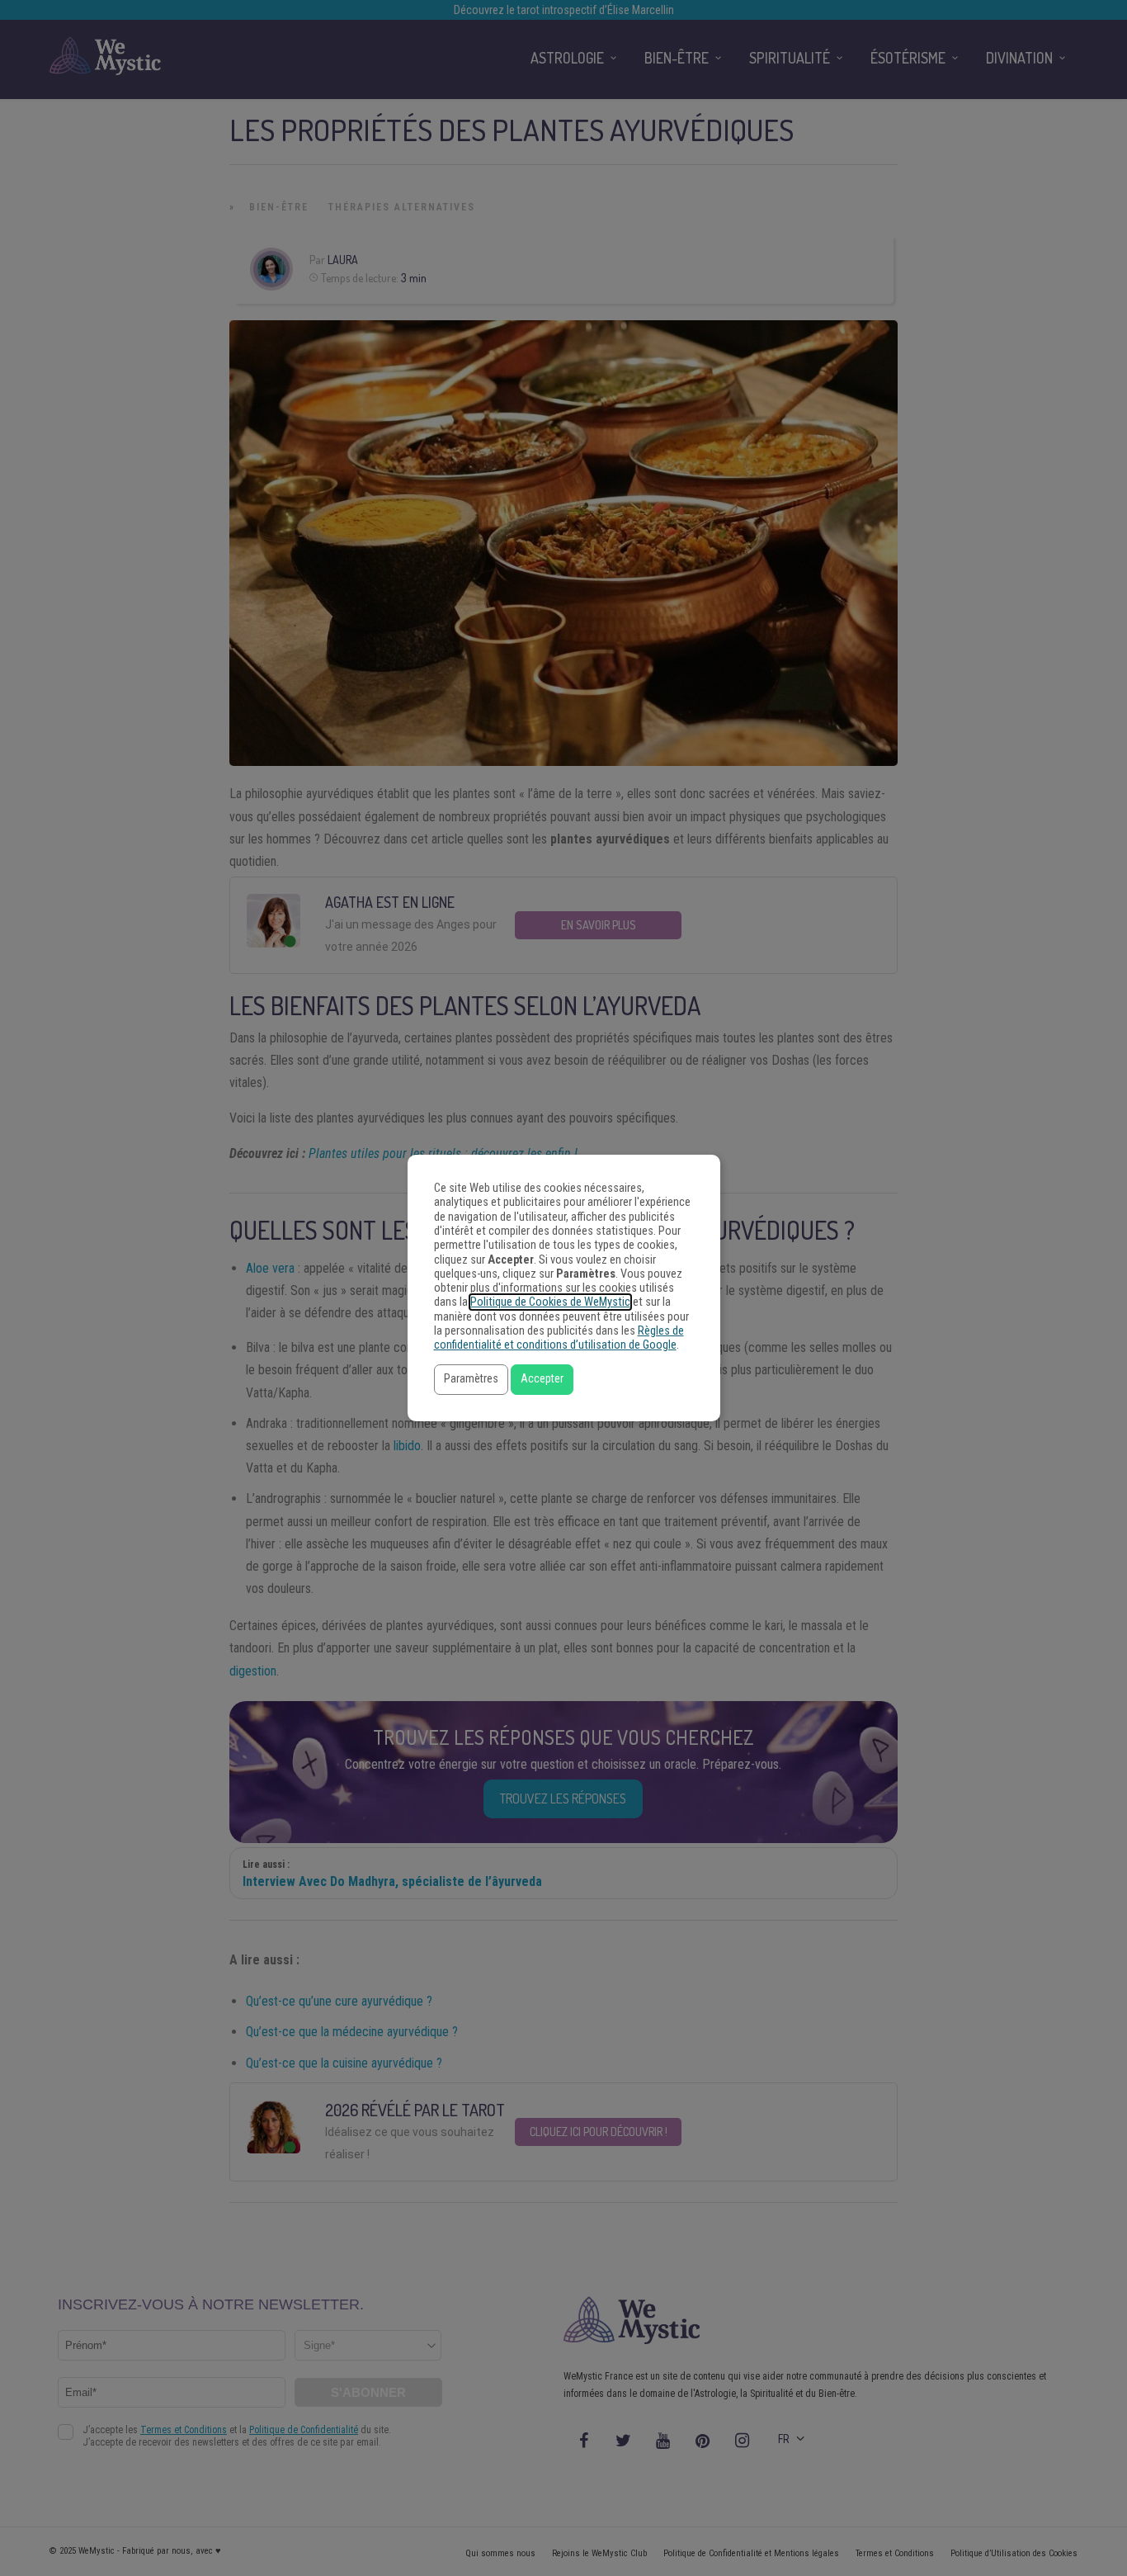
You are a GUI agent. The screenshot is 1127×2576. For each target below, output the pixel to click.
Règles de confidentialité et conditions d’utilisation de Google (559, 1338)
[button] (471, 1380)
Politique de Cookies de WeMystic (550, 1302)
